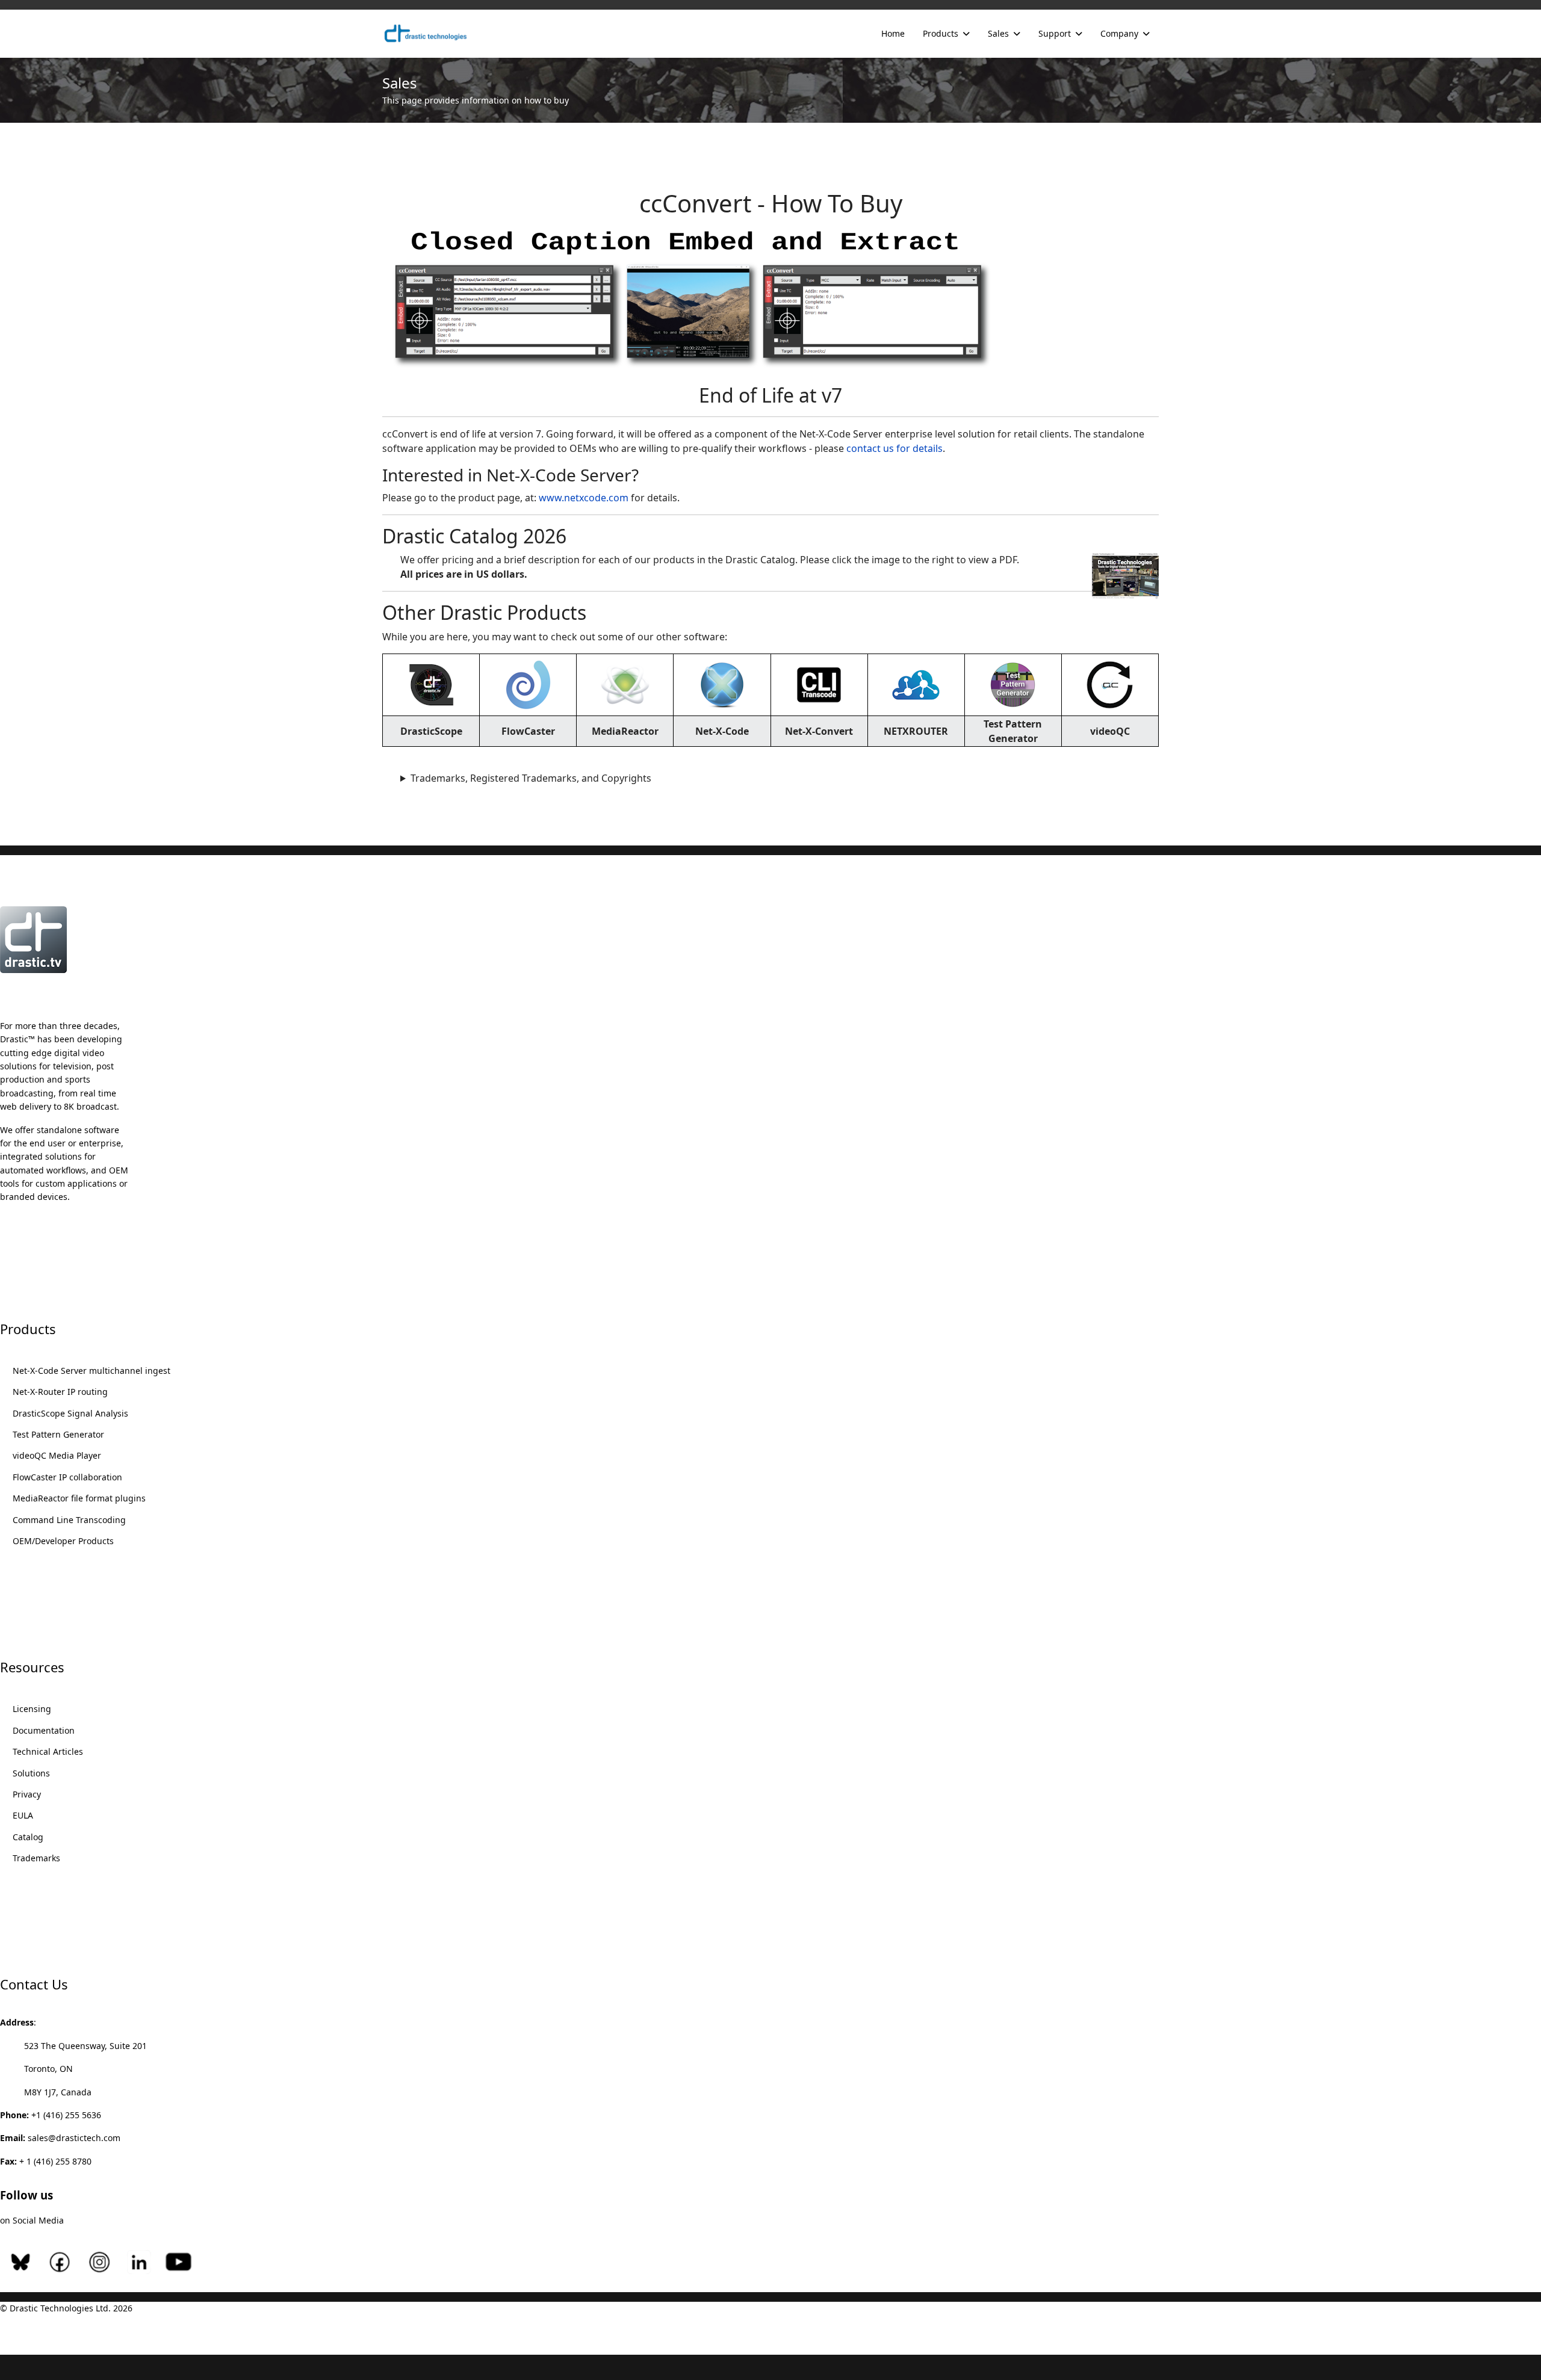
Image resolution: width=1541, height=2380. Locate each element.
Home (893, 33)
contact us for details (895, 448)
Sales (998, 33)
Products (941, 33)
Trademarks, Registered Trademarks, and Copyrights (531, 778)
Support (1055, 33)
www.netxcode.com (584, 498)
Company (1119, 33)
